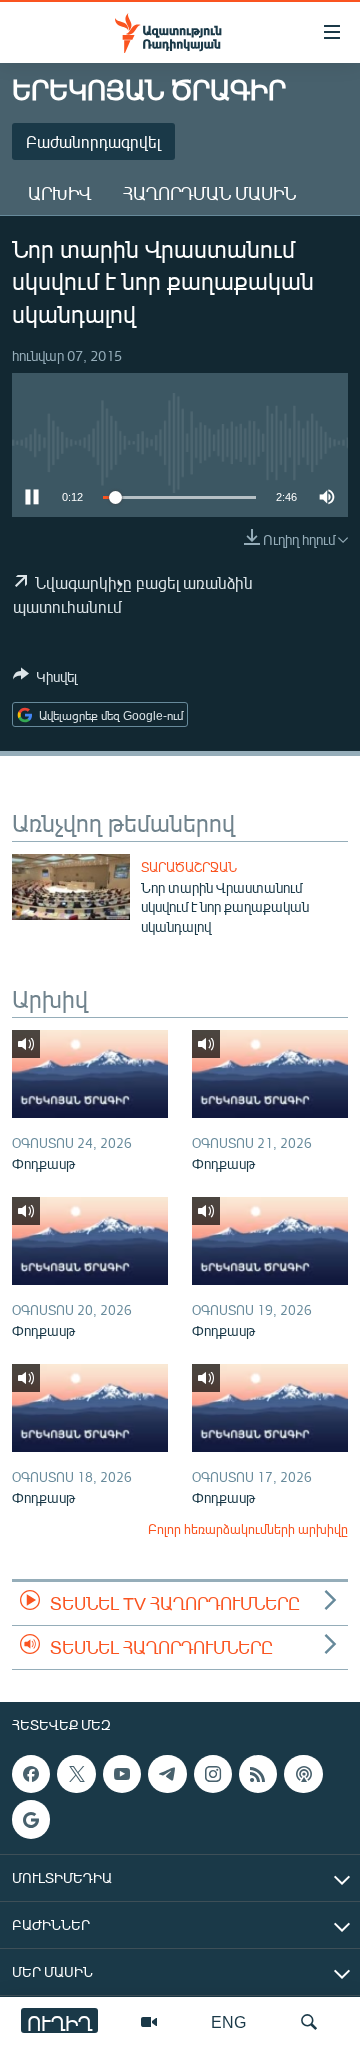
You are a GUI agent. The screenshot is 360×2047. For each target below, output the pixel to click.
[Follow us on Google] (31, 1820)
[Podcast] (303, 1774)
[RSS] (258, 1774)
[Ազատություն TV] (149, 2022)
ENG (228, 2021)
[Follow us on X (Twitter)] (76, 1774)
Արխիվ (59, 193)
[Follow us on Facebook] (31, 1774)
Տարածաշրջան (189, 867)
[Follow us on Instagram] (213, 1774)
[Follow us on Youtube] (122, 1774)
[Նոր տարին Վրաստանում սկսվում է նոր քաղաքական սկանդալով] (71, 887)
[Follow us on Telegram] (167, 1774)
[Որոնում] (309, 2022)
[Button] (45, 680)
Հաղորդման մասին (209, 193)
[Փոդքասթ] (90, 1074)
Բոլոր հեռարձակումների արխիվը (248, 1529)
